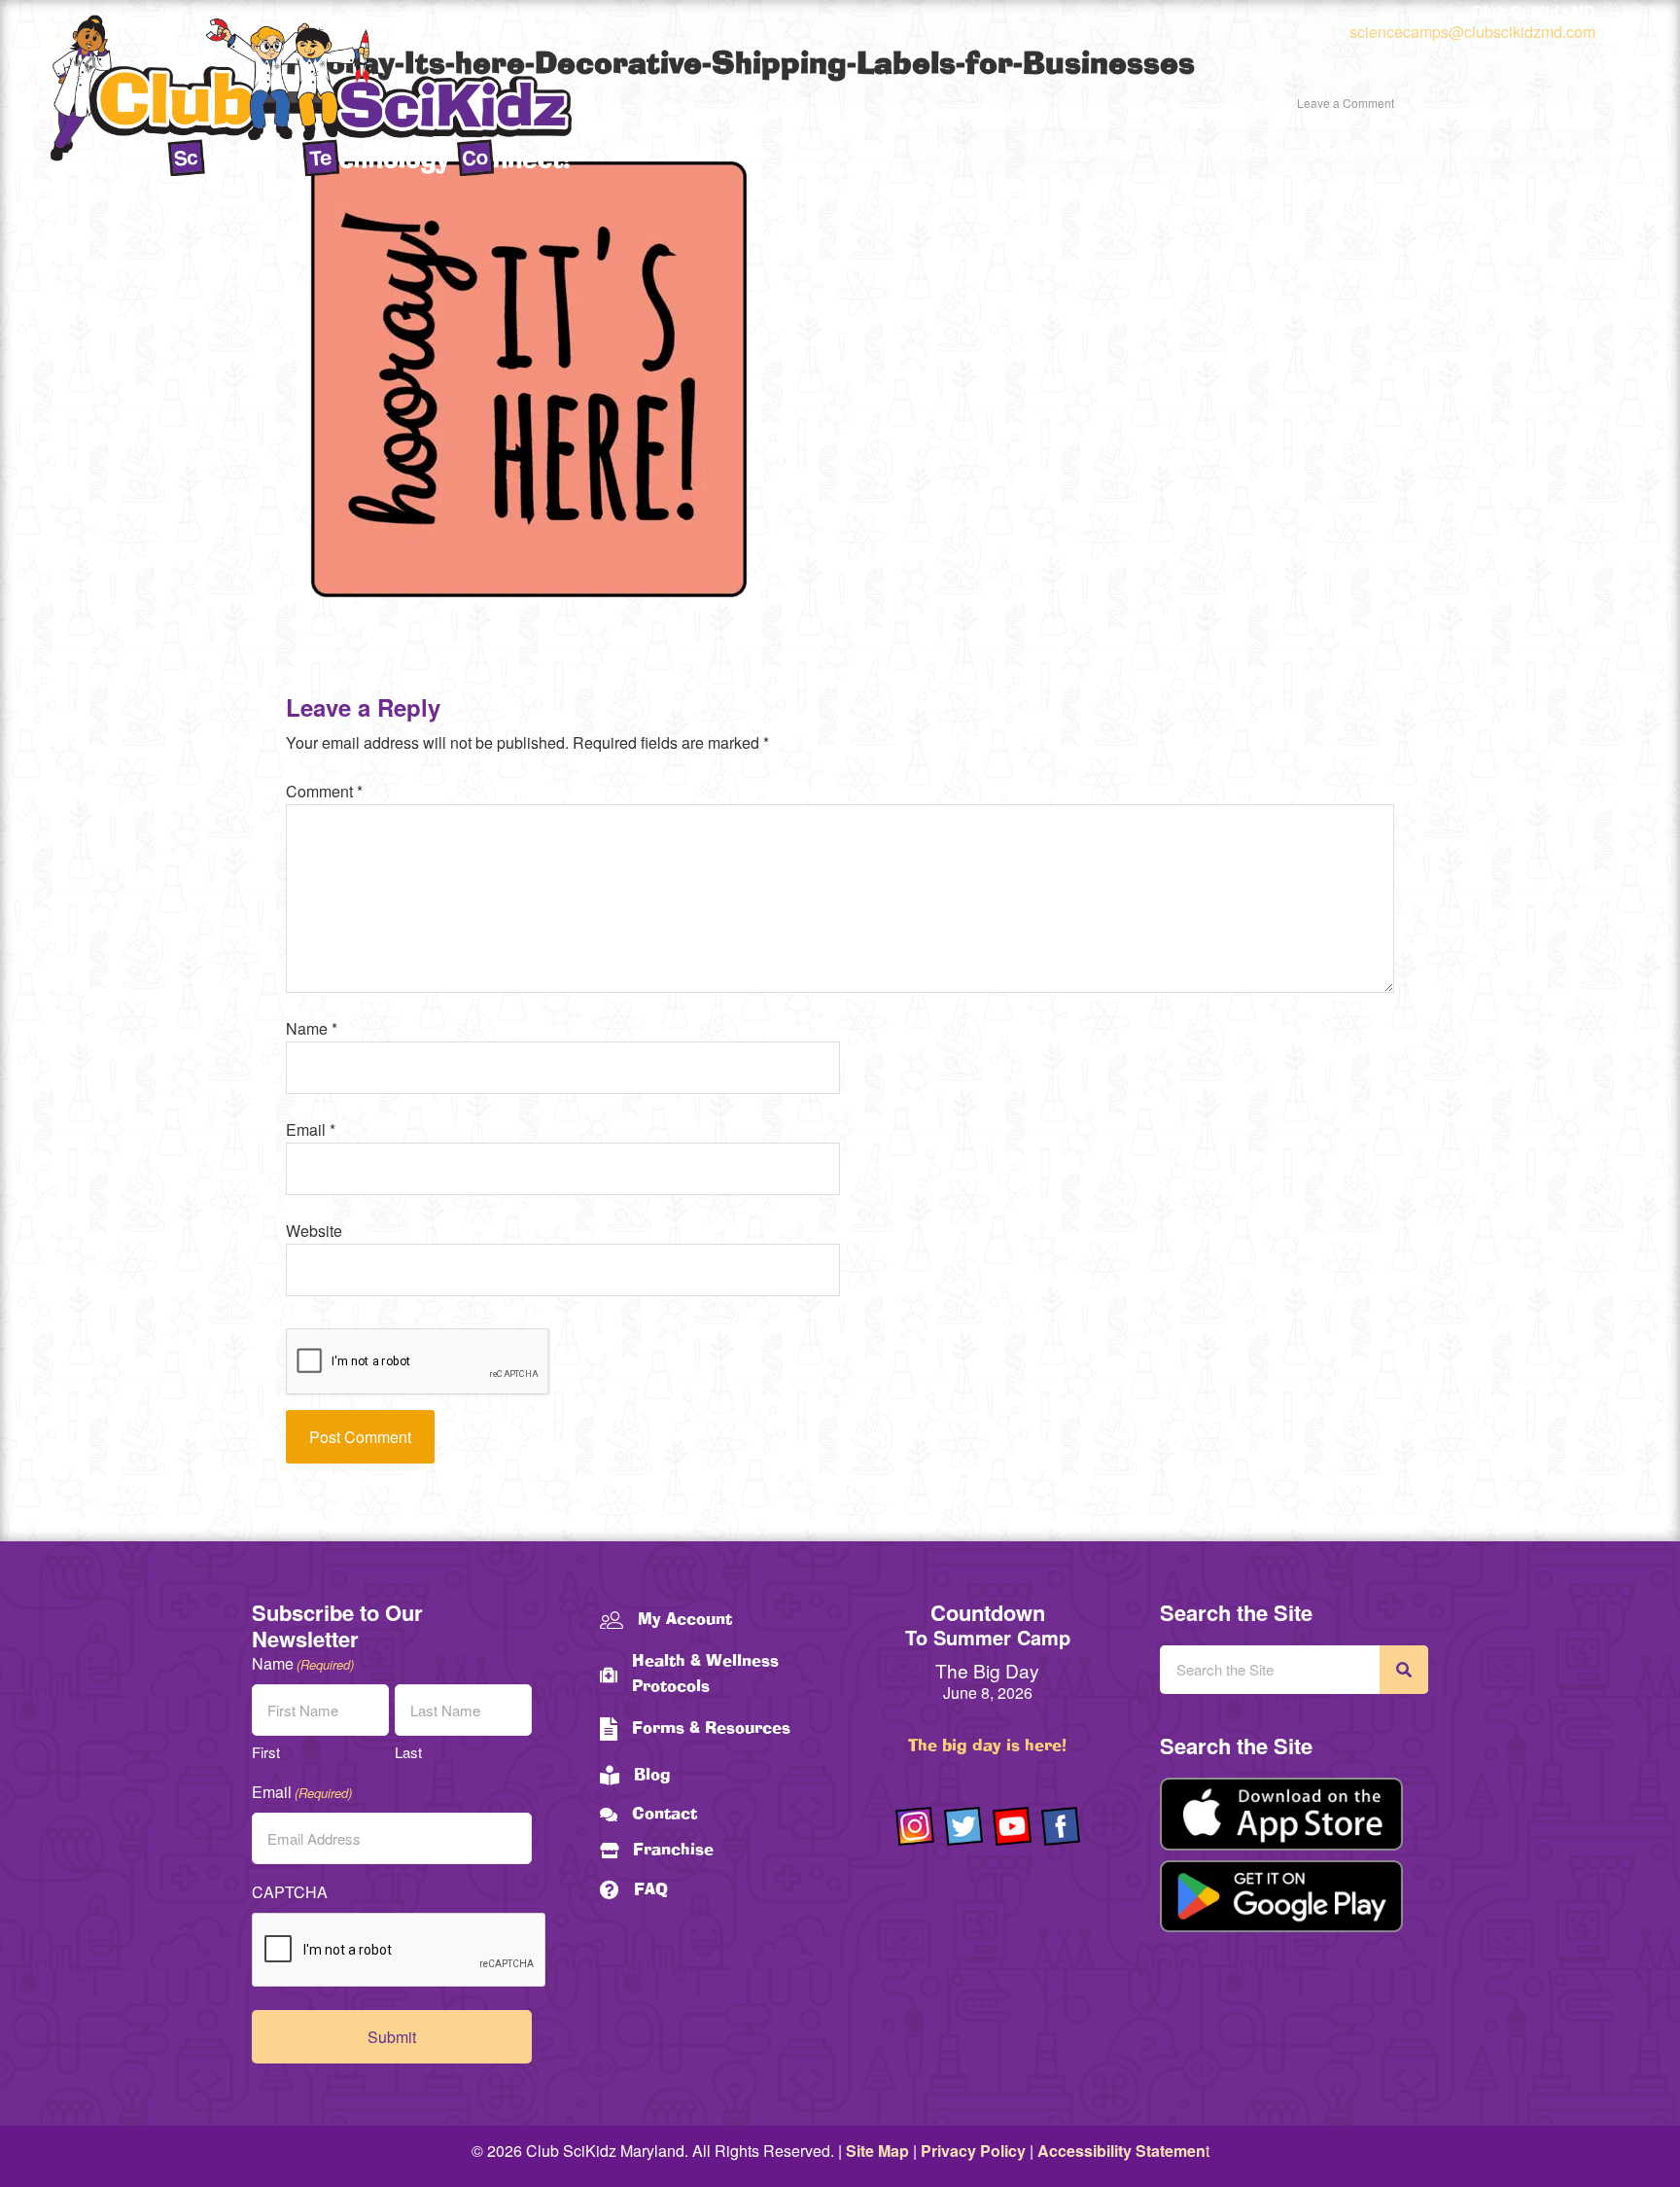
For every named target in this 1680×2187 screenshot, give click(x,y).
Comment (324, 791)
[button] (1141, 152)
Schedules (1223, 152)
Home (965, 153)
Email (311, 1129)
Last (408, 1752)
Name (312, 1028)
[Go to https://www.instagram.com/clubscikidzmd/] (915, 1826)
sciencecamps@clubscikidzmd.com (1472, 32)
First (266, 1752)
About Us (1351, 152)
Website (314, 1231)
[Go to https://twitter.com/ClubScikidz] (963, 1826)
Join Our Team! (1518, 152)
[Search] (1404, 1670)
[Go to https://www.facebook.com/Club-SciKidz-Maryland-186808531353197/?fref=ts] (1061, 1826)
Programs (1077, 152)
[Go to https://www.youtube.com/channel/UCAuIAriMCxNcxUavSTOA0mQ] (1012, 1826)
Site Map (877, 2151)
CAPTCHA (290, 1892)
